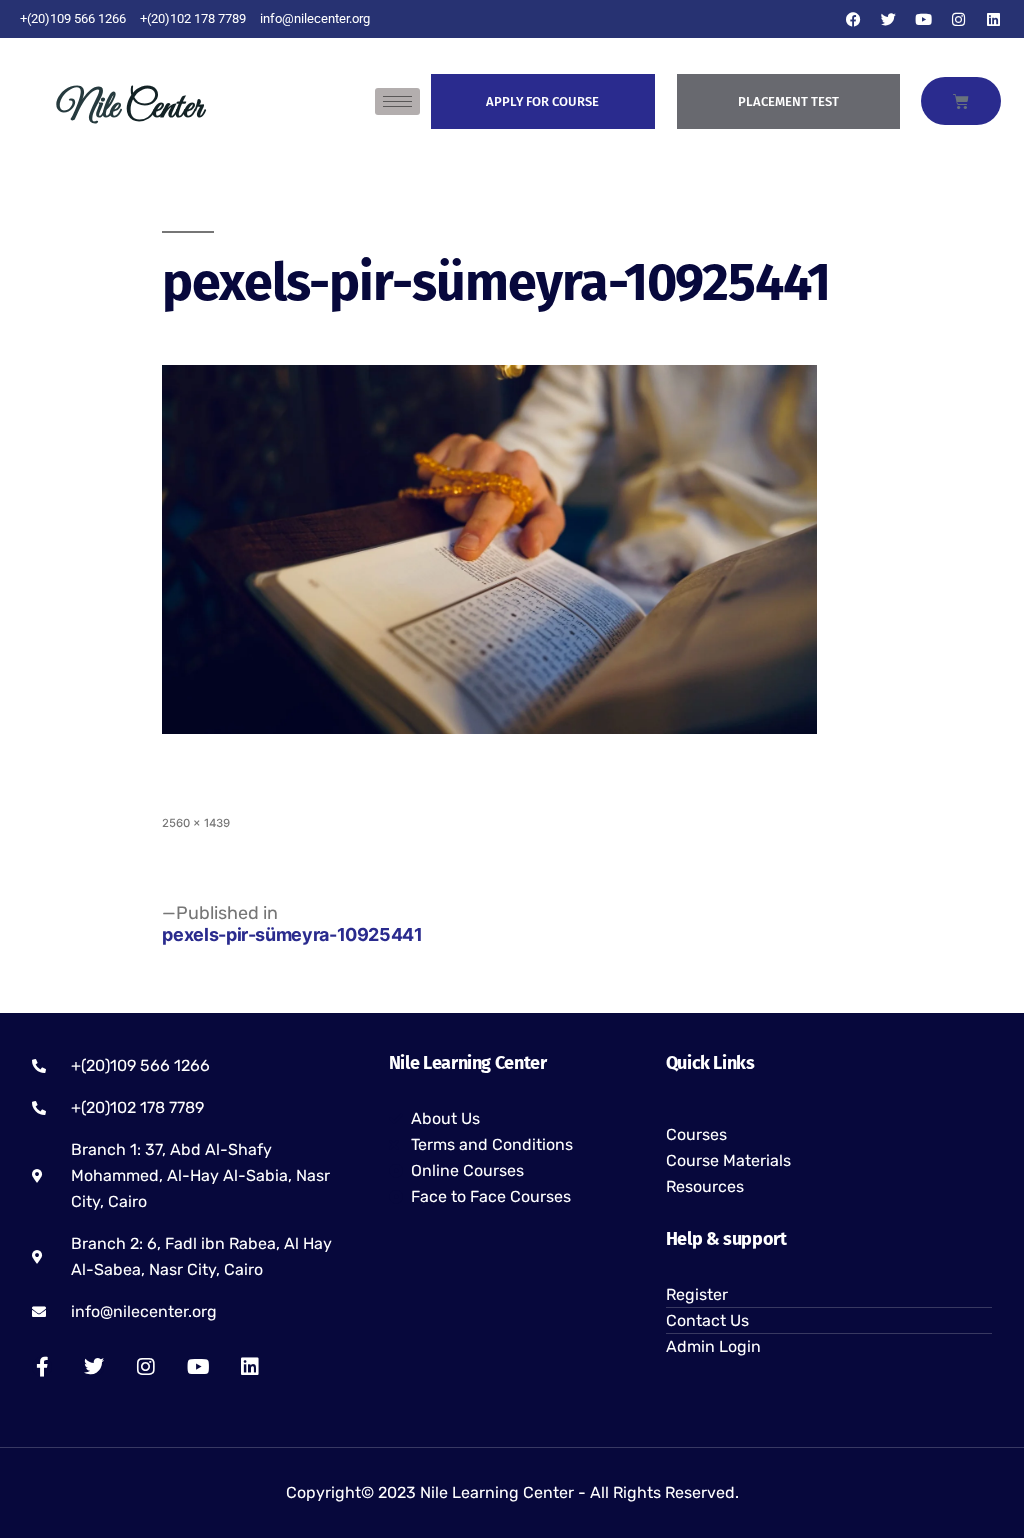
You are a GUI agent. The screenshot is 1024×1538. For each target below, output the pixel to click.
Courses (696, 1134)
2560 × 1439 (196, 823)
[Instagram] (959, 19)
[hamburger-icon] (397, 101)
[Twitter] (889, 19)
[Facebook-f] (42, 1367)
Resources (705, 1186)
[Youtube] (924, 19)
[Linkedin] (994, 19)
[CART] (961, 101)
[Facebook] (854, 19)
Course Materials (728, 1160)
